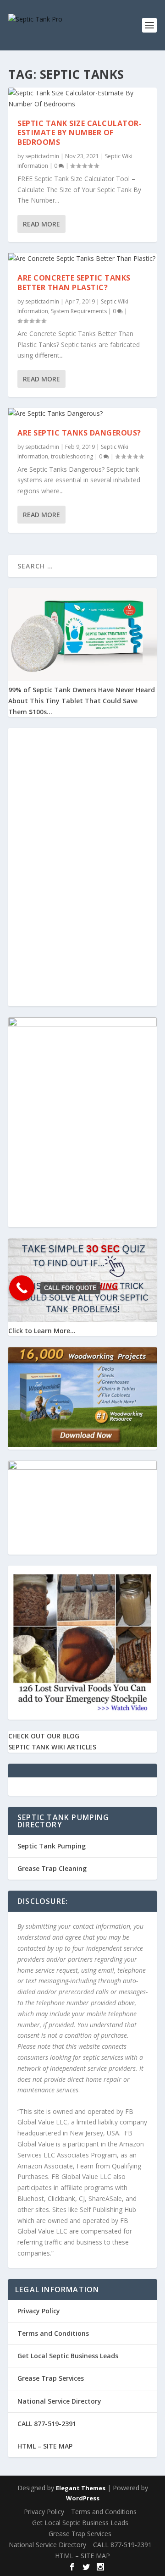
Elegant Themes (81, 2488)
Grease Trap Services (51, 2378)
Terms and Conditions (53, 2333)
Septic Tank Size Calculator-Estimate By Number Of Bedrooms (80, 133)
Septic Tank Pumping (52, 1846)
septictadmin (42, 156)
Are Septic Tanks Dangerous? (79, 433)
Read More (41, 224)
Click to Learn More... (42, 1331)
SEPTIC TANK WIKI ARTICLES (52, 1747)
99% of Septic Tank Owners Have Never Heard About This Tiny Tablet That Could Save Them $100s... (82, 701)
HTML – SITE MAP (45, 2446)
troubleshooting (72, 456)
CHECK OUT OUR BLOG (44, 1736)
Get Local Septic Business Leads (68, 2356)
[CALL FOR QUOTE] (22, 1288)
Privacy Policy (39, 2311)
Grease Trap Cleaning (52, 1868)
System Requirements (79, 311)
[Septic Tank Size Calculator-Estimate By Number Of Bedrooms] (82, 99)
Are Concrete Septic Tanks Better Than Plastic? (74, 283)
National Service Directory (59, 2401)
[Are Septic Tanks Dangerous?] (82, 414)
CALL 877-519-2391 (47, 2424)
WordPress (83, 2498)
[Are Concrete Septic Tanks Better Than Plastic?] (82, 259)
